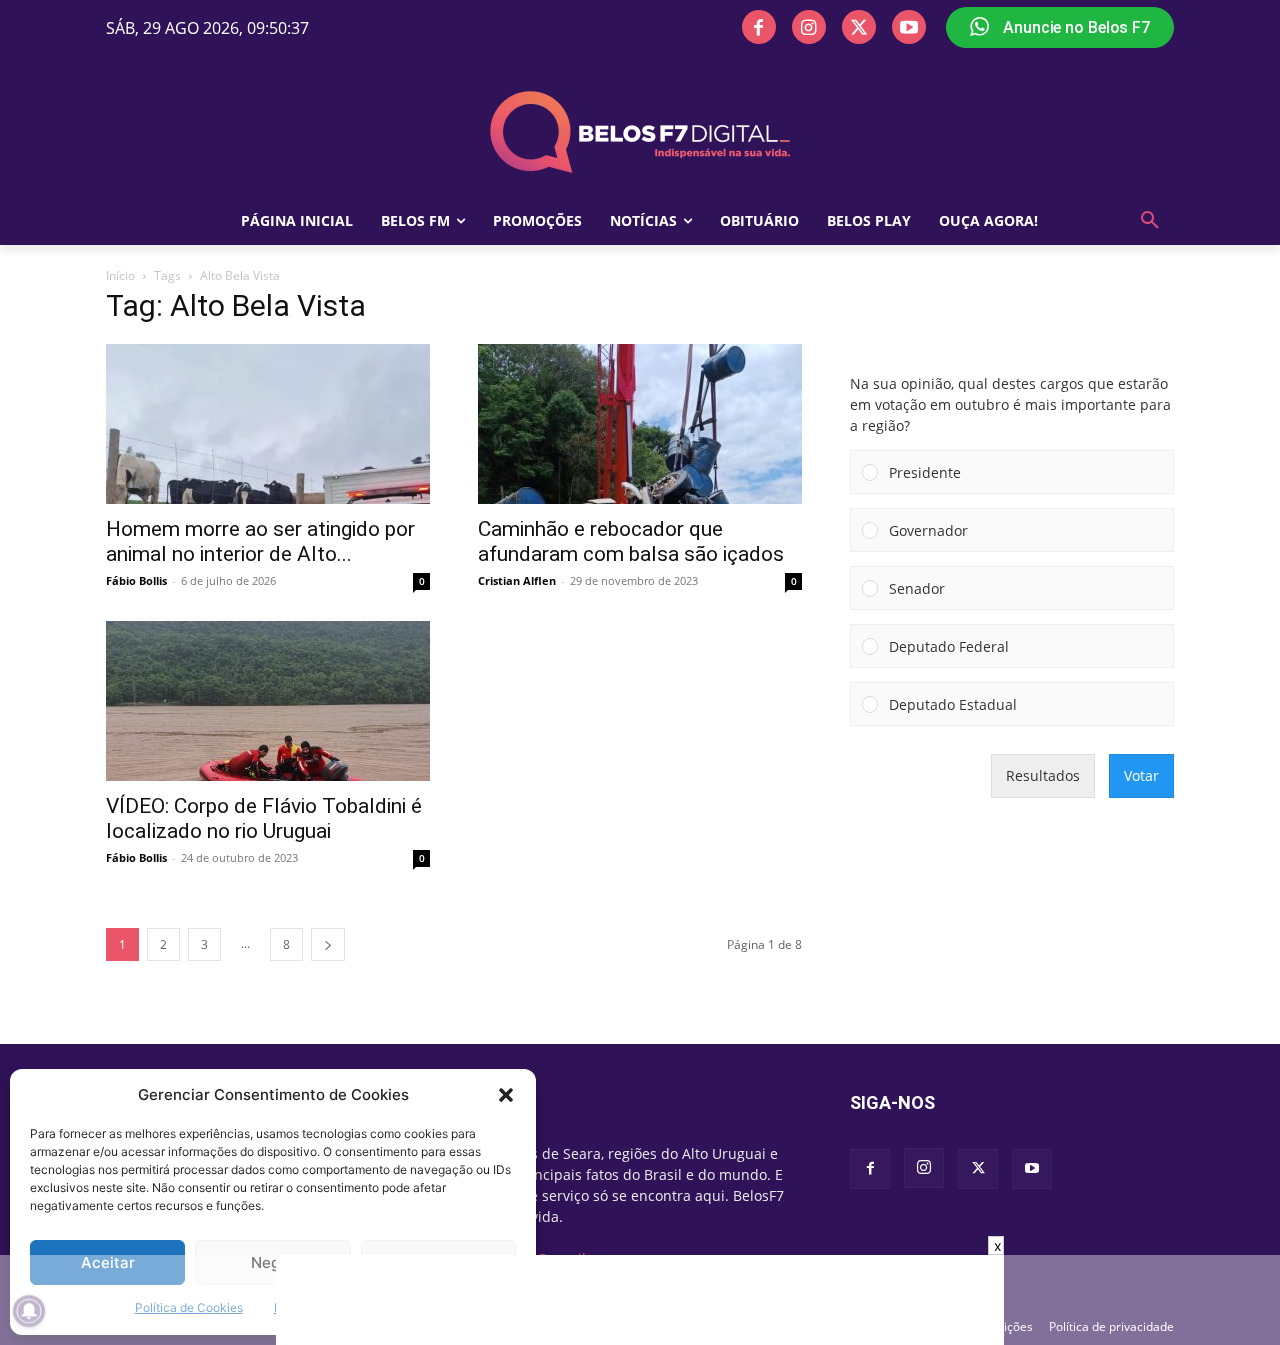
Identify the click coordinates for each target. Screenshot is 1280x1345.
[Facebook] (759, 27)
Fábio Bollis (136, 580)
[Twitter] (859, 27)
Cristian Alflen (517, 580)
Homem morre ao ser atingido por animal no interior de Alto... (260, 541)
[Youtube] (909, 27)
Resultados (1043, 775)
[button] (506, 1095)
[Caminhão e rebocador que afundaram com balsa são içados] (640, 424)
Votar (1141, 775)
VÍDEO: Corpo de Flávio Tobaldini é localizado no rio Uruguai (264, 818)
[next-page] (328, 944)
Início (120, 275)
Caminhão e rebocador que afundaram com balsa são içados (631, 541)
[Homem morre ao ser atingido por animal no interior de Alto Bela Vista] (268, 424)
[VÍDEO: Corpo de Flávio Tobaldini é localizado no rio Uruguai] (268, 701)
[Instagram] (809, 27)
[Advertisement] (640, 1300)
